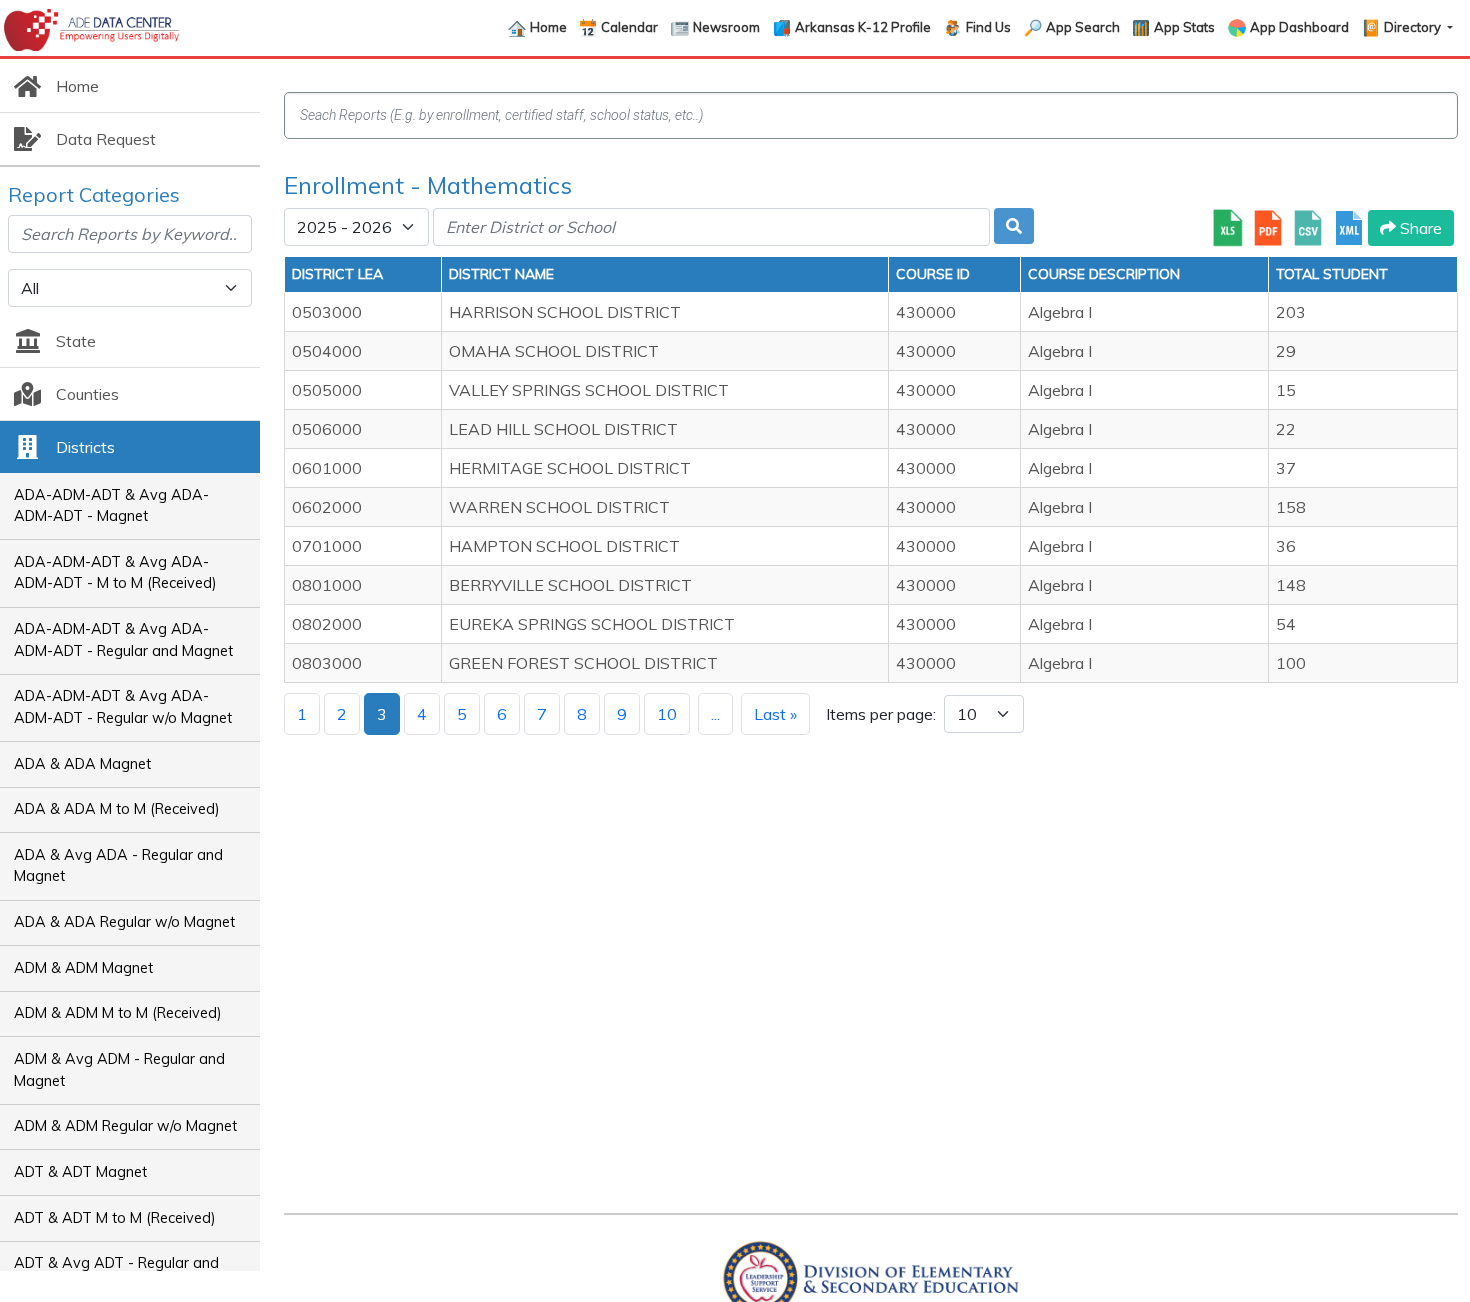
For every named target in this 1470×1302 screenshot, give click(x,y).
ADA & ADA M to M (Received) (117, 809)
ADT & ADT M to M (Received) (115, 1218)
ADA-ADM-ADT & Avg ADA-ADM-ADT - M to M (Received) (115, 573)
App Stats (1184, 27)
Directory (1414, 27)
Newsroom (726, 27)
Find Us (988, 27)
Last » (775, 714)
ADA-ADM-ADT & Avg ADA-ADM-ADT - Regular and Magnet (123, 640)
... (715, 714)
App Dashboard (1299, 27)
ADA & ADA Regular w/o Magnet (124, 922)
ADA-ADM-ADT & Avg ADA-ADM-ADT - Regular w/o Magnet (123, 707)
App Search (1083, 27)
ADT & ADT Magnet (80, 1172)
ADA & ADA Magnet (82, 764)
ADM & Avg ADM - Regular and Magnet (119, 1070)
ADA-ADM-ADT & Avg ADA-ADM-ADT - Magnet (111, 506)
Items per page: (881, 714)
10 (667, 714)
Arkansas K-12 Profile (863, 27)
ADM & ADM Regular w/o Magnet (125, 1126)
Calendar (629, 27)
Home (548, 27)
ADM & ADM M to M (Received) (118, 1013)
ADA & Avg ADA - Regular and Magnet (118, 866)
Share (1419, 228)
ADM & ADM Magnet (83, 968)
